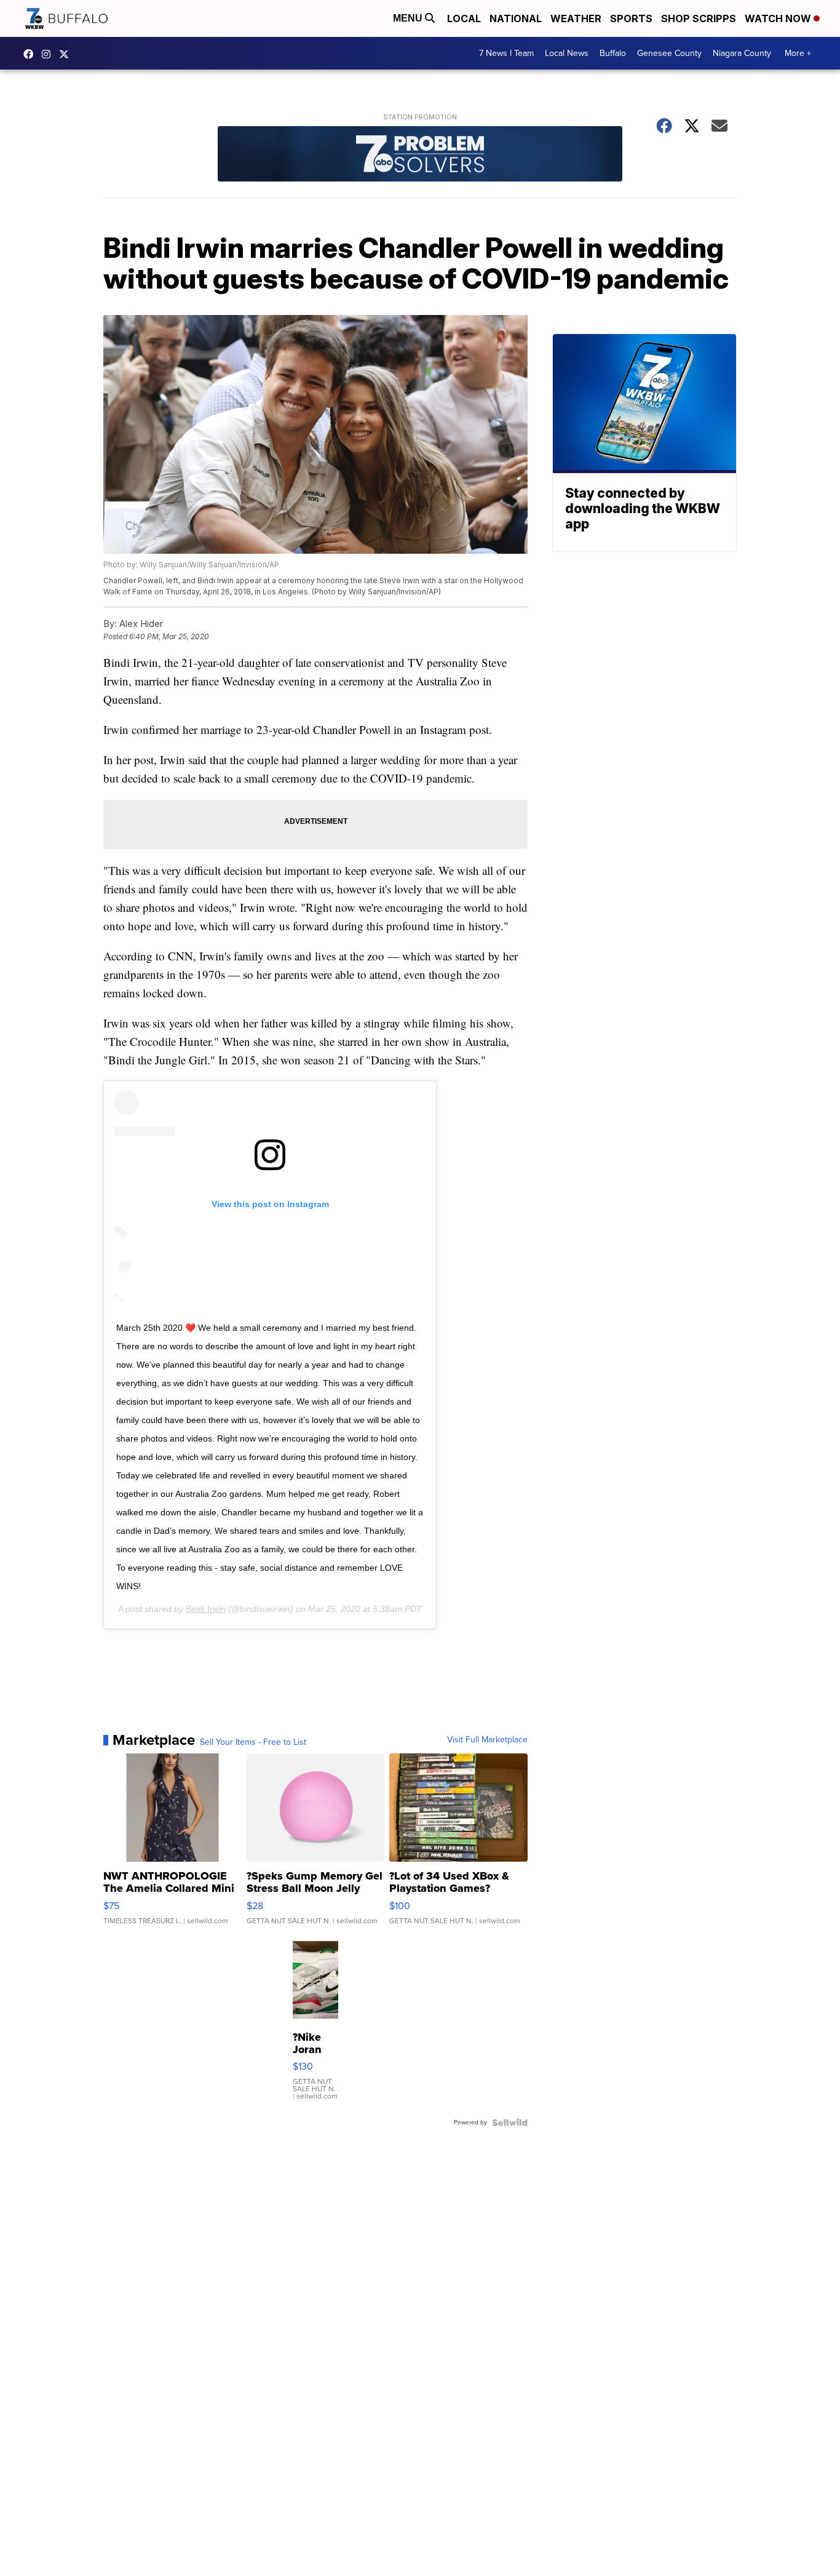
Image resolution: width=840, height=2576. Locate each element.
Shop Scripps (699, 18)
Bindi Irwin (206, 1609)
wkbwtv (31, 54)
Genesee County (669, 53)
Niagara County (742, 53)
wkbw (49, 54)
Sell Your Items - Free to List (253, 1742)
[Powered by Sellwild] (510, 2123)
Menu (409, 18)
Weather (576, 18)
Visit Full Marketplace (487, 1740)
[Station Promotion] (420, 155)
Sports (631, 18)
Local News (567, 53)
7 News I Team (506, 53)
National (516, 18)
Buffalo (613, 53)
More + (798, 53)
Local (464, 18)
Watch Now (779, 18)
